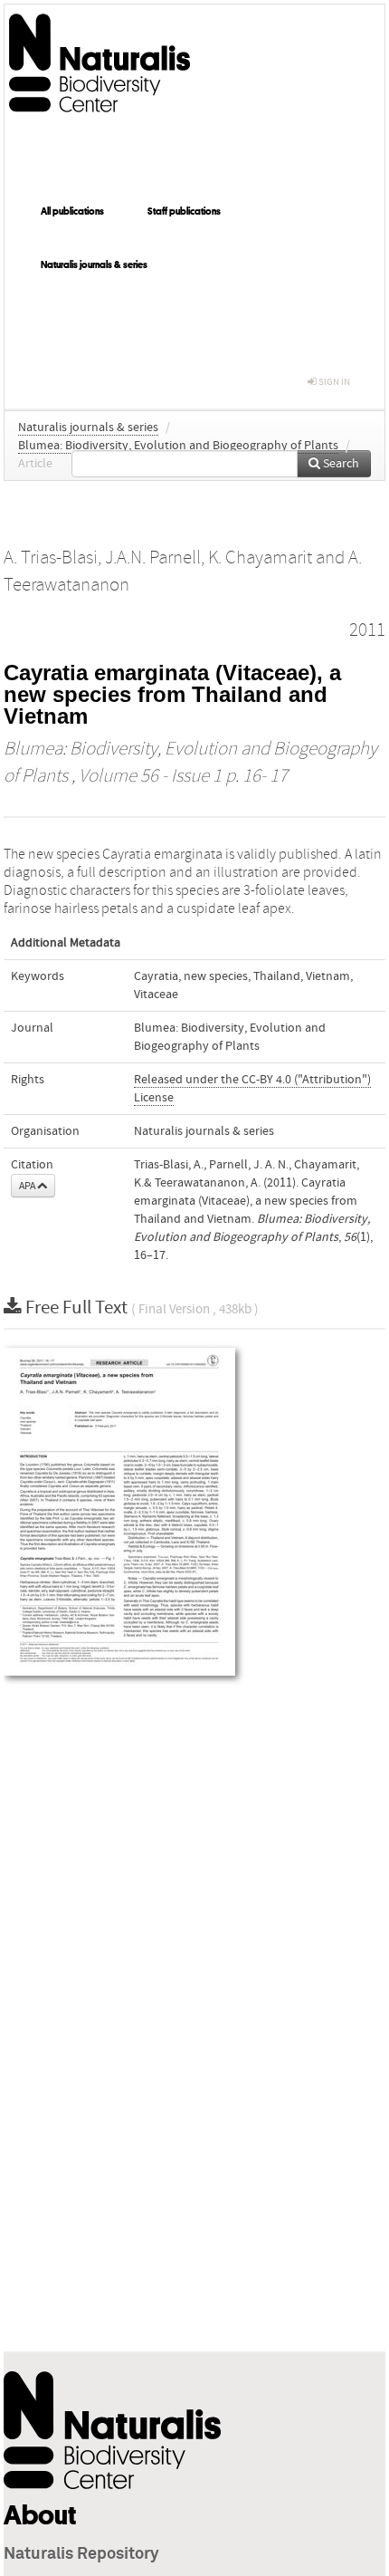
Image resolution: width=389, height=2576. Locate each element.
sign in (333, 382)
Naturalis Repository (81, 2554)
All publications (72, 211)
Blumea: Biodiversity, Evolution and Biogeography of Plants (178, 446)
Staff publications (184, 211)
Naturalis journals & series (94, 264)
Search (340, 464)
